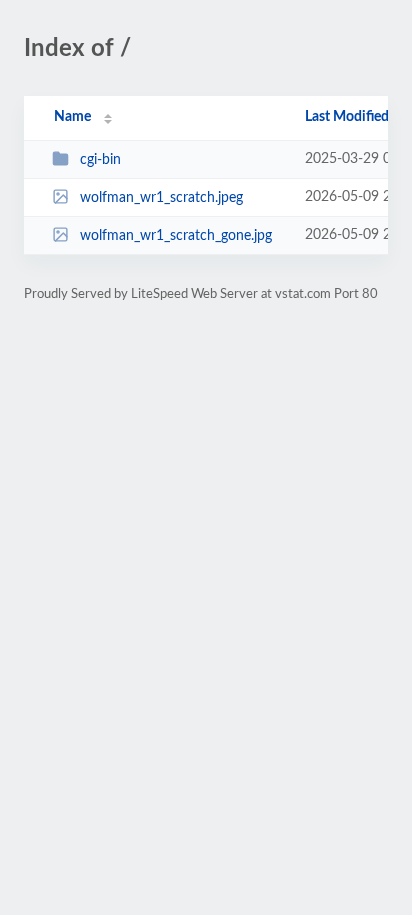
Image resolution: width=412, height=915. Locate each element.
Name (72, 117)
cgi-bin (100, 160)
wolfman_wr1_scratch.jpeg (161, 198)
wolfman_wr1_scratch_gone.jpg (176, 236)
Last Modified (347, 117)
